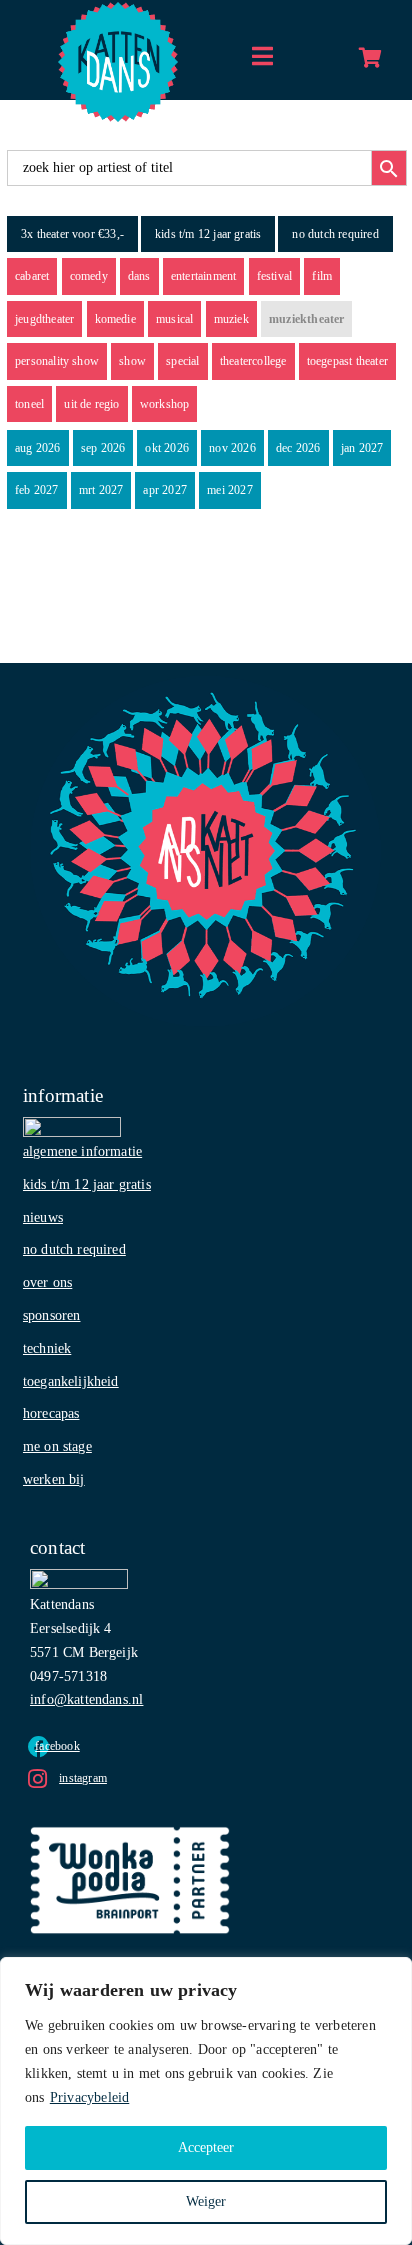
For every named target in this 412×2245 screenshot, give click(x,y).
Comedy (89, 276)
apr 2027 (165, 490)
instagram (83, 1778)
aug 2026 (38, 448)
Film (322, 276)
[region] (206, 2101)
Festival (275, 276)
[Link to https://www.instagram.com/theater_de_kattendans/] (37, 1779)
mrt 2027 (101, 490)
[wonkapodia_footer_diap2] (130, 1833)
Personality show (57, 361)
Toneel (29, 404)
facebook (57, 1746)
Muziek (231, 319)
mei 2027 (230, 490)
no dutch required (335, 234)
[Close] (391, 1974)
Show (132, 361)
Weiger (206, 2201)
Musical (174, 319)
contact (57, 1547)
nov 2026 (232, 448)
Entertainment (204, 276)
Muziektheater (307, 319)
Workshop (165, 404)
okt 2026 (167, 448)
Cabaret (32, 276)
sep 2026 (103, 448)
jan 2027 (362, 448)
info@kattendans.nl (86, 1699)
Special (182, 361)
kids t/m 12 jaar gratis (208, 234)
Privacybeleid (90, 2097)
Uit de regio (91, 404)
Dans (139, 276)
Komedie (115, 319)
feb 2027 (37, 490)
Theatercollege (253, 361)
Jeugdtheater (44, 319)
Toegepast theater (347, 361)
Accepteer (206, 2147)
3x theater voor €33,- (72, 234)
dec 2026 (298, 448)
